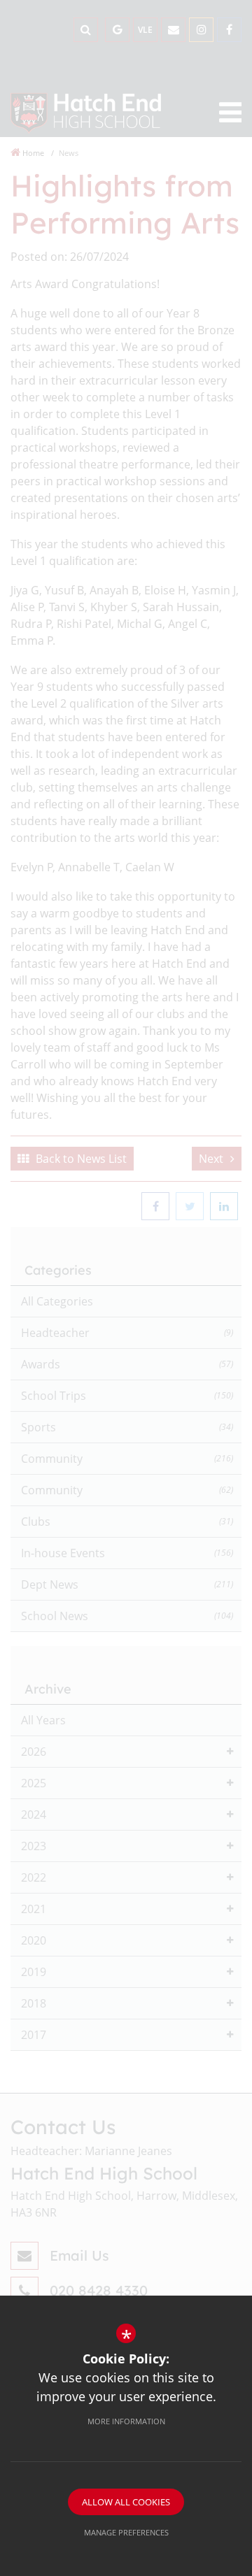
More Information (126, 2421)
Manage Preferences (126, 2532)
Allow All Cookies (126, 2502)
